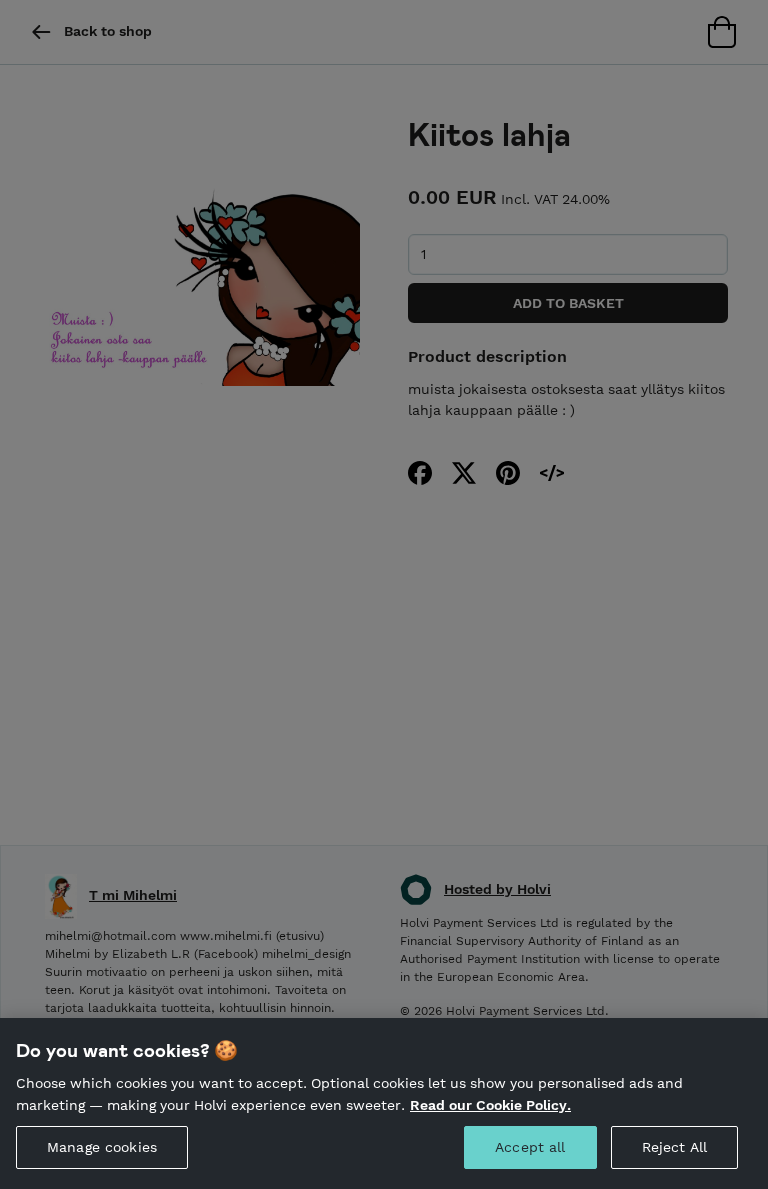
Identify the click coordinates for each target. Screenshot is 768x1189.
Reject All (674, 1147)
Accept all (530, 1147)
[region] (384, 1103)
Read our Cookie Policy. (490, 1105)
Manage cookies (102, 1147)
